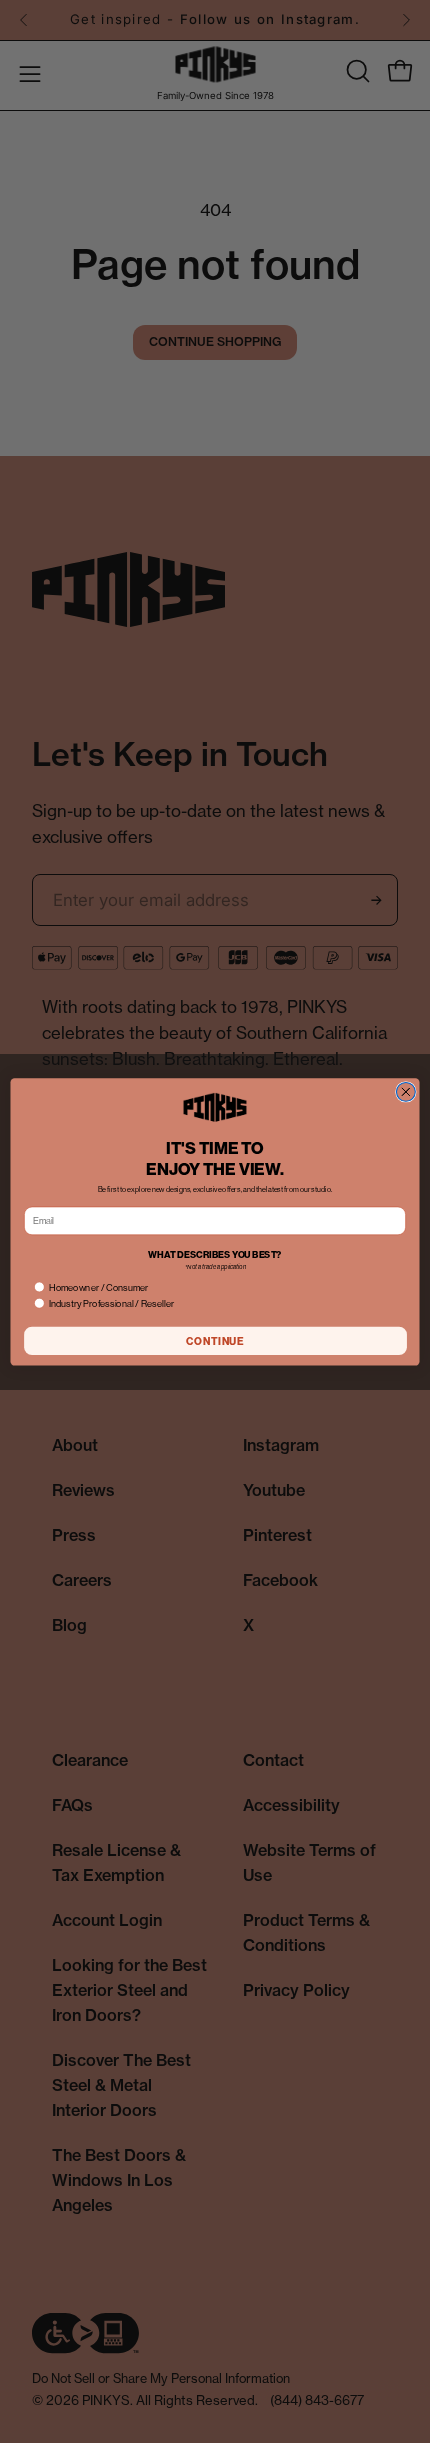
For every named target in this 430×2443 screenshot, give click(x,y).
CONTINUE (215, 1340)
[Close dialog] (405, 1091)
